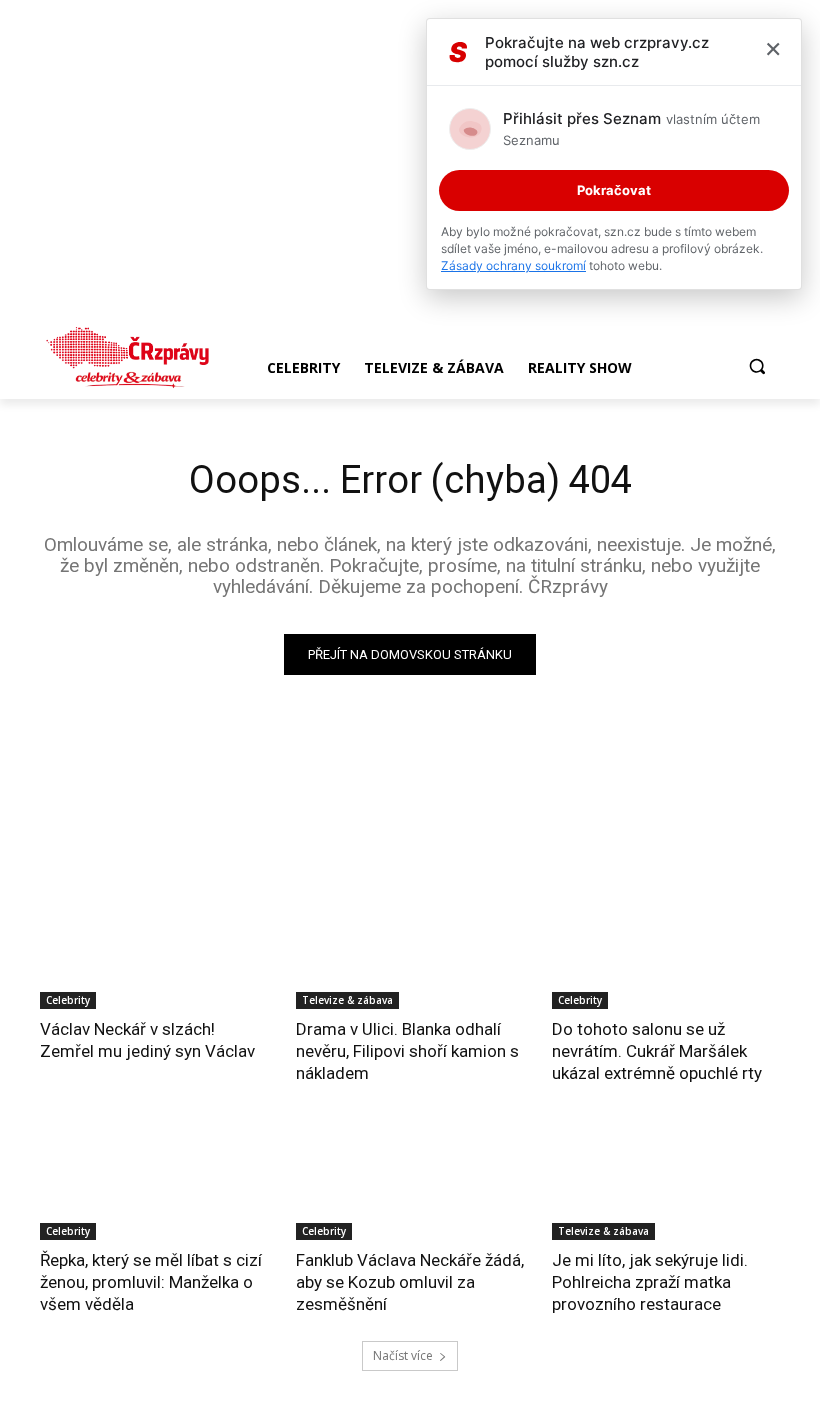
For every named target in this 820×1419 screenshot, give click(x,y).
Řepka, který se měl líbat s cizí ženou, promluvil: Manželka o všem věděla (151, 1282)
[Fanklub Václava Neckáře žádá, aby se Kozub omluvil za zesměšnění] (410, 1183)
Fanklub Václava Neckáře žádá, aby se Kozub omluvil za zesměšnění (410, 1282)
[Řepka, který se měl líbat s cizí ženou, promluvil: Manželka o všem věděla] (154, 1183)
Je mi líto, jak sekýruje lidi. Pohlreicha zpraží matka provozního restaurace (650, 1282)
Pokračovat (614, 190)
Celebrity (68, 1000)
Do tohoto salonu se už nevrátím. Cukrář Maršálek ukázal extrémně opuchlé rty (657, 1051)
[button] (756, 366)
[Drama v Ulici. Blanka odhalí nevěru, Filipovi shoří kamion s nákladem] (410, 952)
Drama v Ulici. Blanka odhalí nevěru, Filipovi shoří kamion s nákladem (407, 1051)
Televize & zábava (347, 1000)
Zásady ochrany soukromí (513, 265)
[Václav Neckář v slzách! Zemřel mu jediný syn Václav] (154, 952)
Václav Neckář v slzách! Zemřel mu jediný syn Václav (147, 1040)
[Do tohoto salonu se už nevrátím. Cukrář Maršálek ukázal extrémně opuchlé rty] (666, 952)
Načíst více (403, 1355)
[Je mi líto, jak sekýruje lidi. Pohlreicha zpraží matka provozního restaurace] (666, 1183)
